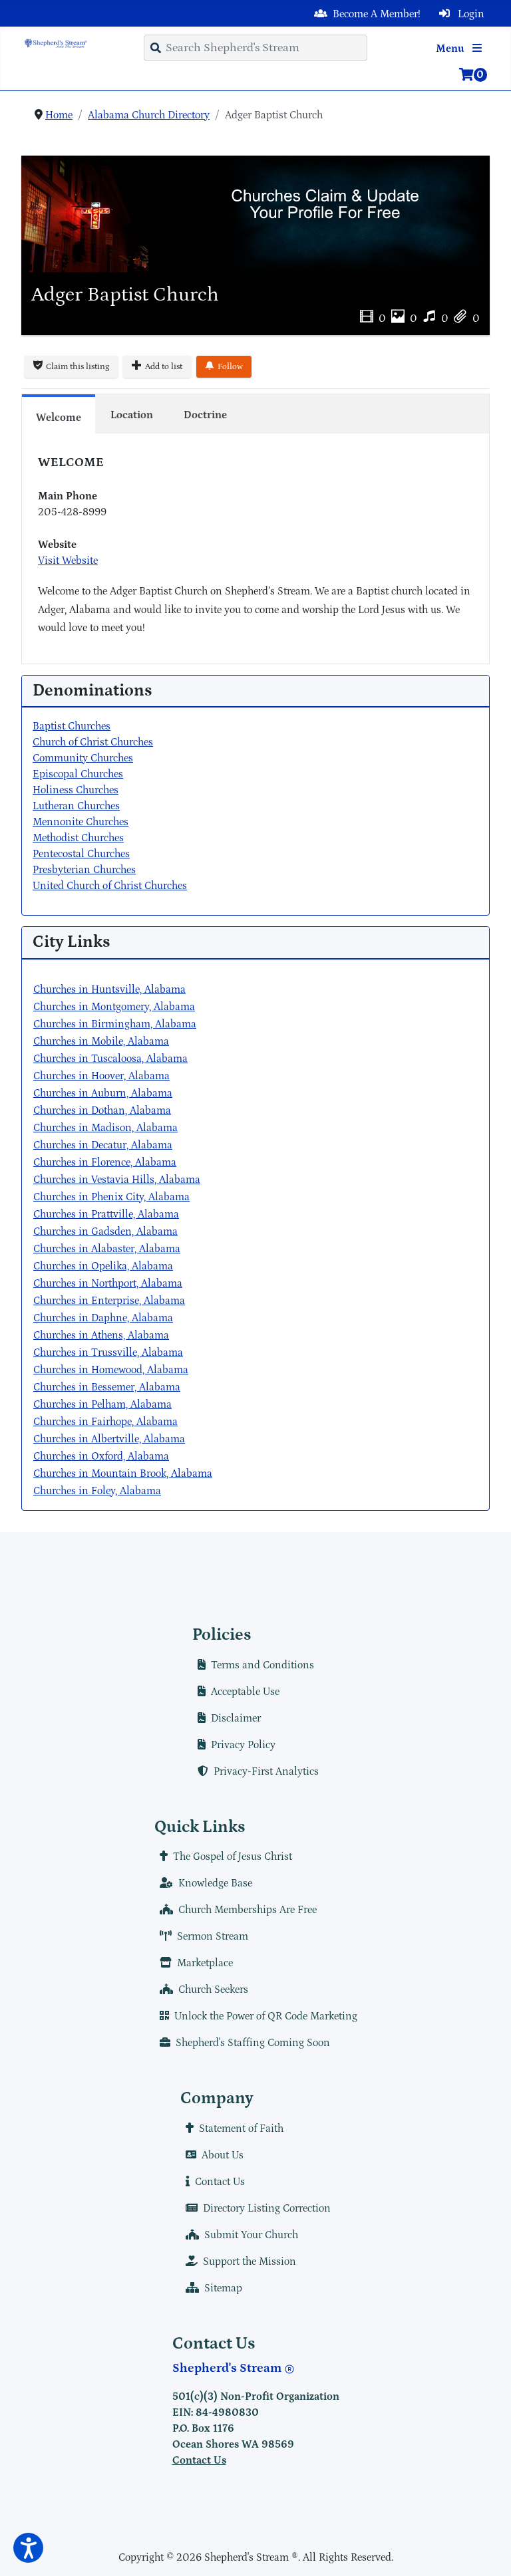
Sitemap (223, 2288)
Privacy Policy (243, 1745)
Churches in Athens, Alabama (101, 1335)
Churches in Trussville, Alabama (108, 1352)
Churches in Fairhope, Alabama (105, 1422)
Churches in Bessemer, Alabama (107, 1387)
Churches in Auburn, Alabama (103, 1093)
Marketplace (205, 1963)
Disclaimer (236, 1718)
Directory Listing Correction (267, 2208)
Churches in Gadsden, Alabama (105, 1231)
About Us (223, 2155)
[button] (28, 2548)
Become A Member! (377, 14)
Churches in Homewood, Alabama (111, 1370)
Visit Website (68, 561)
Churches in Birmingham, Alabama (115, 1024)
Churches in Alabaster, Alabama (107, 1249)
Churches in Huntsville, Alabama (109, 989)
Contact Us (220, 2182)
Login (470, 14)
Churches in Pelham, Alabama (102, 1404)
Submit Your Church (251, 2235)
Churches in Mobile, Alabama (101, 1041)
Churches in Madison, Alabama (105, 1128)
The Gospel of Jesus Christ (233, 1857)
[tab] (59, 414)
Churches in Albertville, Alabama (109, 1439)
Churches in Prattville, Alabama (106, 1214)
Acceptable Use (245, 1692)
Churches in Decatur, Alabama (103, 1145)
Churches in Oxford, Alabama (101, 1456)
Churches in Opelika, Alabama (103, 1266)
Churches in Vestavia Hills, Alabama (117, 1180)
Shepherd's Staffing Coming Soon (253, 2043)
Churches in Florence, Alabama (105, 1162)
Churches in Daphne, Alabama (103, 1318)
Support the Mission (250, 2261)
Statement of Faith (241, 2128)
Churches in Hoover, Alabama (101, 1076)
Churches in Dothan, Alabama (102, 1110)
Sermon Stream (213, 1936)
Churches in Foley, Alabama (97, 1491)
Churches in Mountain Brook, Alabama (123, 1474)
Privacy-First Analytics (266, 1771)
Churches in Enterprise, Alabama (109, 1301)
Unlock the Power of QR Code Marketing (266, 2016)
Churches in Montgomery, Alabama (114, 1007)
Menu (451, 49)
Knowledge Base (215, 1883)
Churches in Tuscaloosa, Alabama (110, 1059)
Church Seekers (213, 1990)
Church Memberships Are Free (248, 1910)
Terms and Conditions (262, 1665)
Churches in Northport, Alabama (108, 1283)
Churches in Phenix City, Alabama (111, 1197)
